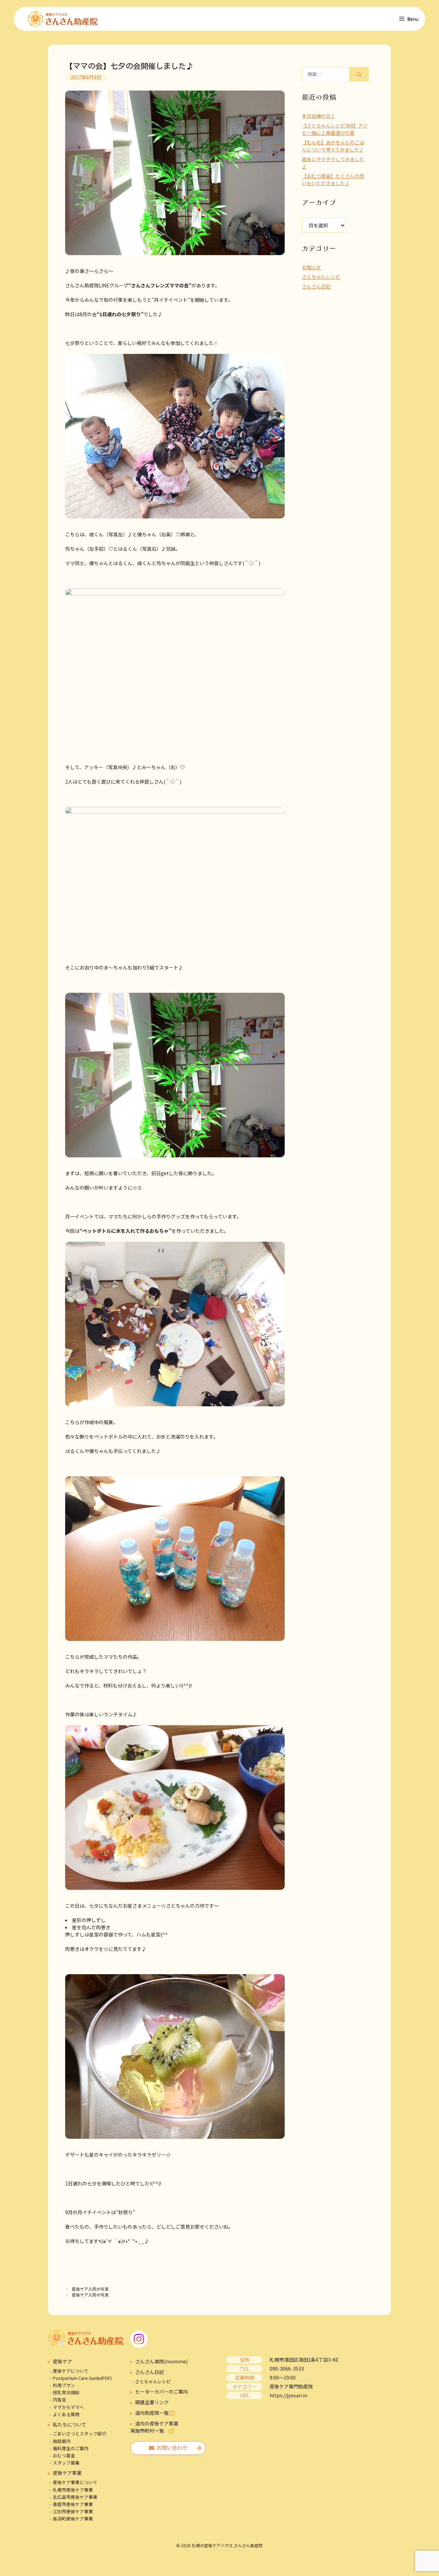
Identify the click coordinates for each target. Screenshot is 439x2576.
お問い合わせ (171, 2448)
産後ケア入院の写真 (90, 2289)
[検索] (359, 74)
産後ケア (62, 2361)
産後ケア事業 (67, 2473)
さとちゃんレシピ (321, 277)
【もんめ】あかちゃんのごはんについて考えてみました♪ (333, 146)
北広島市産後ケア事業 (75, 2497)
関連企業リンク (152, 2402)
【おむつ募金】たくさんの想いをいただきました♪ (333, 180)
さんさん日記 (316, 286)
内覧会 (60, 2400)
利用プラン (64, 2385)
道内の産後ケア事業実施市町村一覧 (154, 2427)
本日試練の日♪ (319, 116)
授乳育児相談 (66, 2392)
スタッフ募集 (66, 2463)
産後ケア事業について (75, 2482)
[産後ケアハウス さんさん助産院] (63, 19)
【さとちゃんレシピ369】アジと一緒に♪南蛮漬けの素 (335, 129)
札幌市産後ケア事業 (73, 2490)
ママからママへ (68, 2407)
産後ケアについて (71, 2371)
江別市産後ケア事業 (73, 2511)
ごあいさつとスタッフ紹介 (80, 2434)
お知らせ (311, 267)
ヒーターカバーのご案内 (162, 2392)
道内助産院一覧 (152, 2413)
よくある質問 (66, 2414)
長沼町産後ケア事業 (73, 2519)
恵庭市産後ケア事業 (73, 2504)
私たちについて (70, 2424)
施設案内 (62, 2441)
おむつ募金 (64, 2455)
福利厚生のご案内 (71, 2448)
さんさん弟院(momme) (161, 2361)
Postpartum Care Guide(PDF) (82, 2378)
